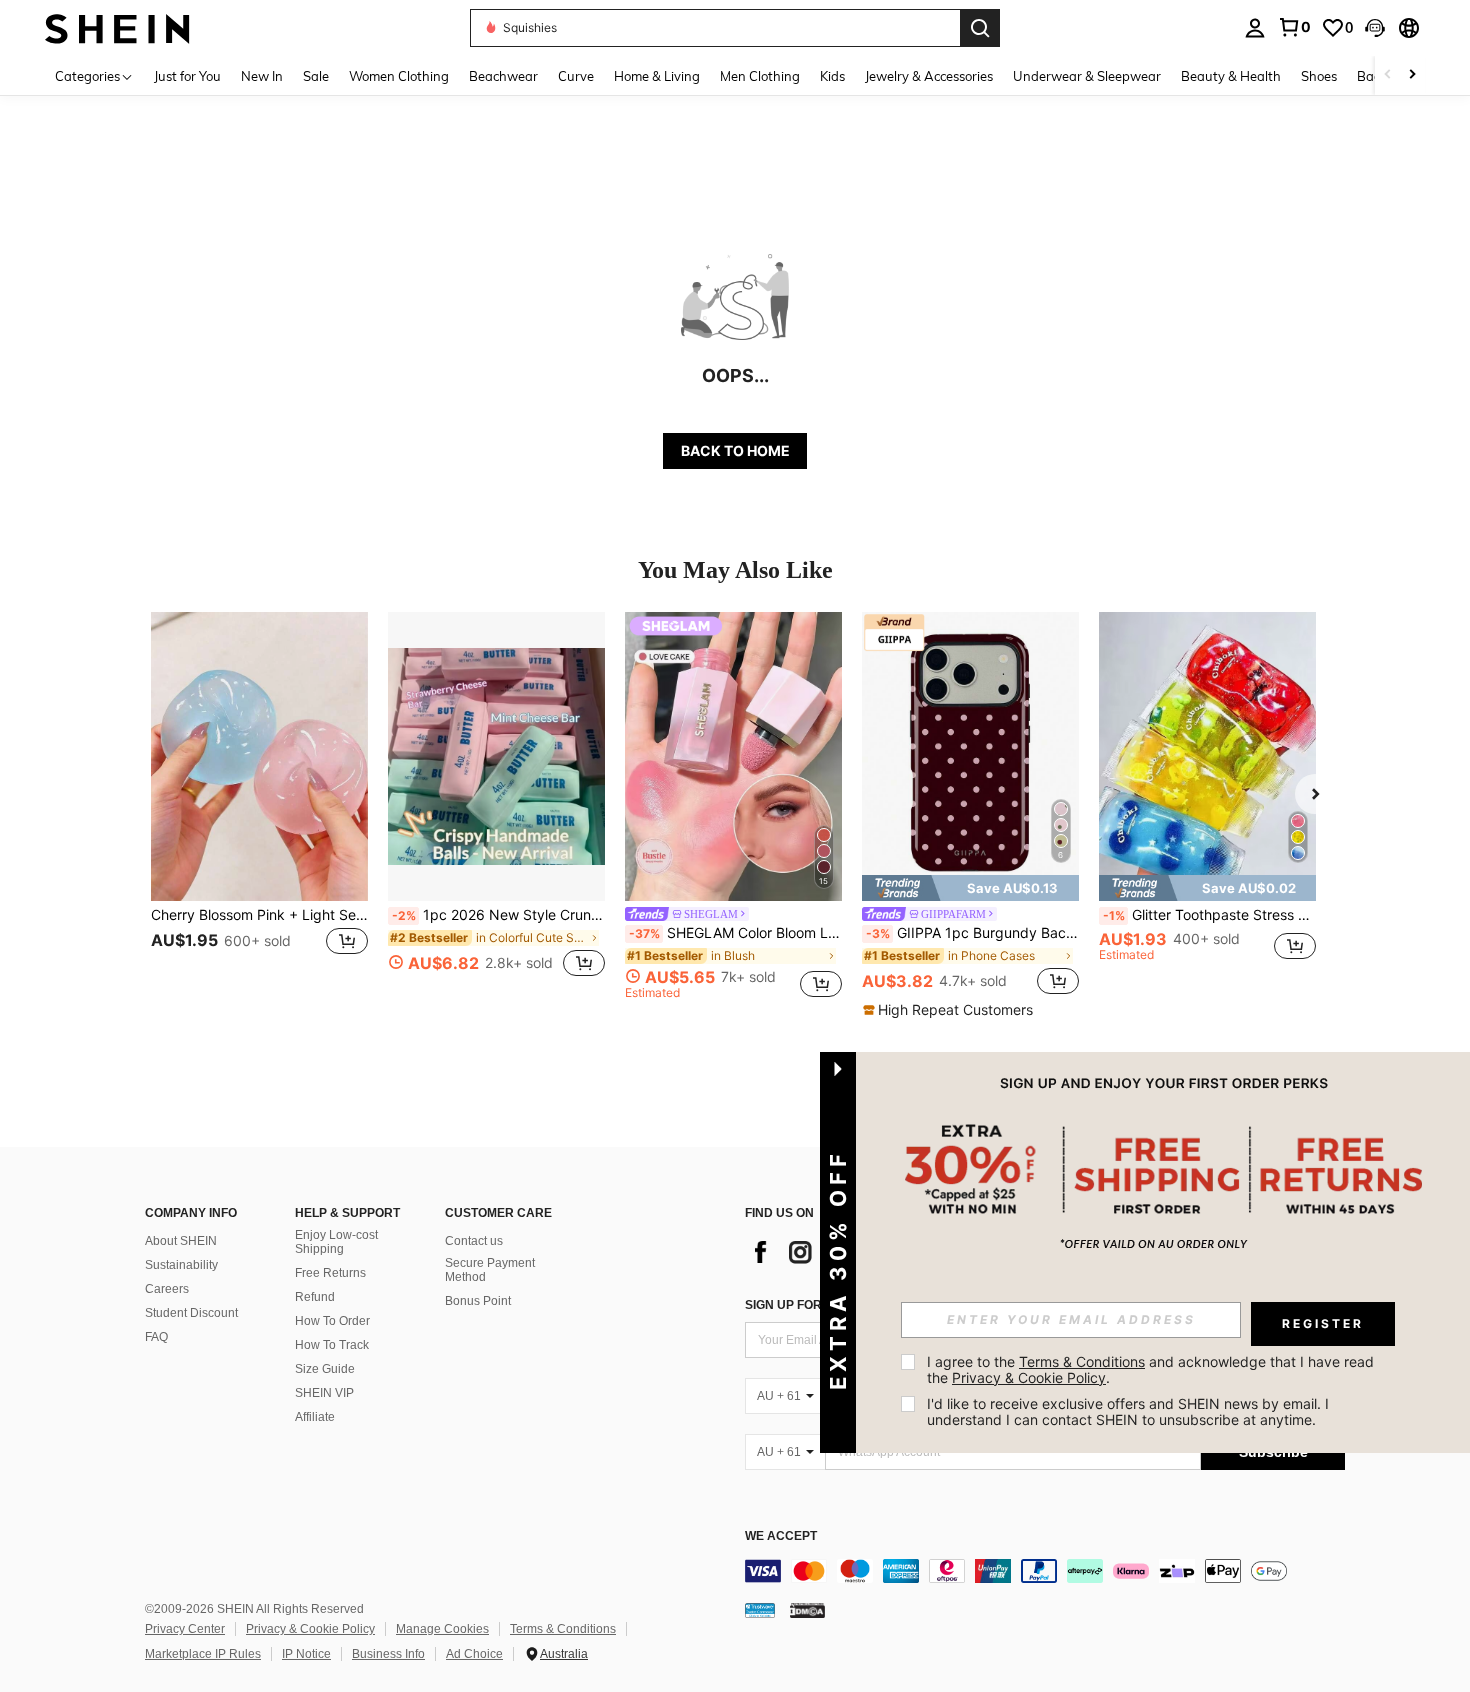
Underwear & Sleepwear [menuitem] (1087, 76)
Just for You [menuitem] (187, 76)
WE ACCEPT (781, 1536)
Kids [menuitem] (832, 76)
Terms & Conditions (563, 1629)
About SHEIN (181, 1241)
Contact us (474, 1241)
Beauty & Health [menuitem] (1231, 76)
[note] (970, 888)
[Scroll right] (1412, 75)
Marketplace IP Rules (203, 1654)
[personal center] (1255, 28)
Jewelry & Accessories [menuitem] (929, 76)
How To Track (332, 1345)
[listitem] (259, 805)
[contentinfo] (1045, 1571)
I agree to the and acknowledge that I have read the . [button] (1152, 1369)
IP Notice (306, 1654)
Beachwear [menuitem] (503, 76)
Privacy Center (185, 1629)
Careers (167, 1289)
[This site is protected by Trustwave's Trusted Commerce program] (760, 1610)
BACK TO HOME (735, 450)
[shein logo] (117, 27)
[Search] (980, 28)
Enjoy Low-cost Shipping (336, 1242)
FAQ (156, 1337)
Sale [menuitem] (316, 76)
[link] (1294, 27)
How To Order (332, 1321)
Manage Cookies (442, 1629)
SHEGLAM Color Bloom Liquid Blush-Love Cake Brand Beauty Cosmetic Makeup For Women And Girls (735, 933)
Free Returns (330, 1273)
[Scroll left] (1388, 75)
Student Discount (191, 1313)
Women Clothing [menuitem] (399, 76)
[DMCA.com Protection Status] (807, 1610)
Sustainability (181, 1265)
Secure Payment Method (490, 1270)
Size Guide (325, 1369)
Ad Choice (474, 1654)
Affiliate (315, 1417)
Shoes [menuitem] (1319, 76)
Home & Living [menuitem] (657, 76)
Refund (315, 1297)
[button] (1375, 28)
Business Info (388, 1654)
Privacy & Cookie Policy (310, 1629)
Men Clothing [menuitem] (760, 76)
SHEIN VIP (324, 1393)
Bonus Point (478, 1301)
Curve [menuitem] (576, 76)
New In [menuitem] (262, 76)
